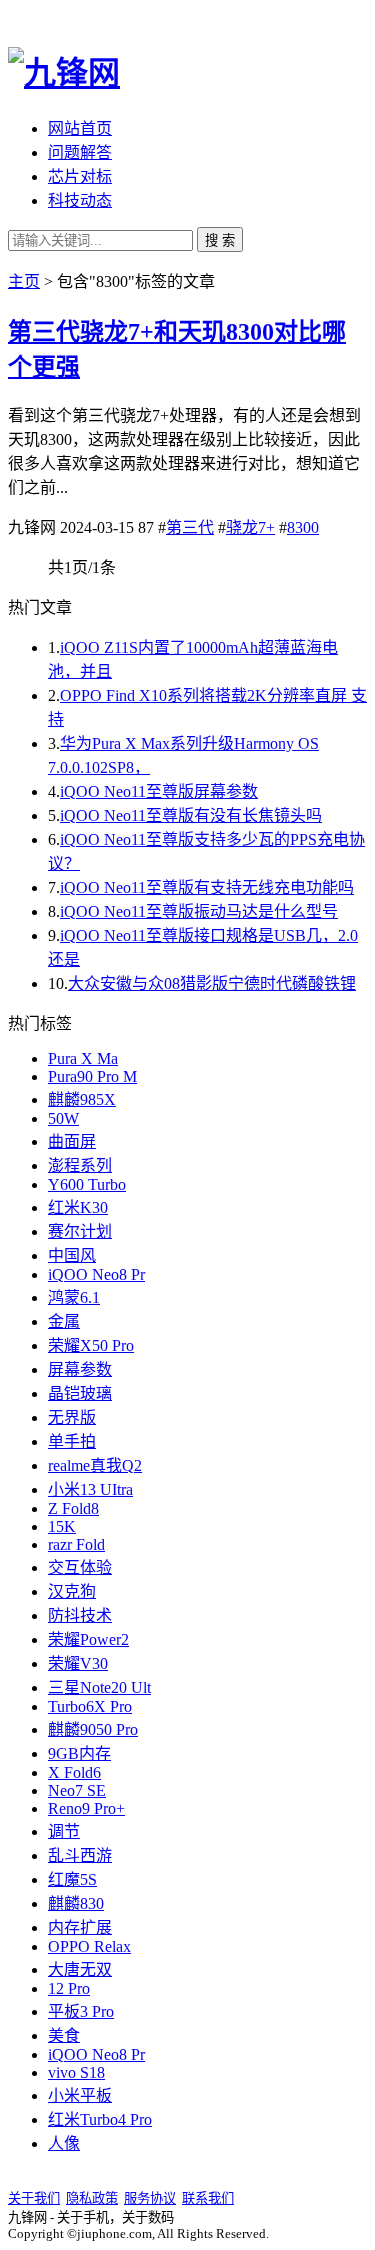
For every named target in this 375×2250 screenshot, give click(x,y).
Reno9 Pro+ (86, 1808)
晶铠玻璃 (80, 1393)
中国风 (72, 1255)
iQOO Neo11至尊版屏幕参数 (159, 791)
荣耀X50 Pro (91, 1345)
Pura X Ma (83, 1058)
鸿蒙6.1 (74, 1297)
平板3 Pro (81, 2011)
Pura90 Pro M (92, 1076)
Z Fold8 (73, 1508)
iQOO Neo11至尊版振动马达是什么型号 (199, 911)
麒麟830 (76, 1903)
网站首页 (80, 128)
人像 (64, 2143)
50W (63, 1118)
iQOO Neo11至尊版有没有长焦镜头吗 (191, 815)
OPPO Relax (89, 1946)
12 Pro (69, 1988)
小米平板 (80, 2095)
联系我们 (208, 2198)
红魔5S (72, 1879)
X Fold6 (74, 1772)
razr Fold (76, 1544)
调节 (64, 1831)
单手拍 (72, 1441)
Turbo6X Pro (90, 1706)
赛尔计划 (80, 1231)
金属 (64, 1321)
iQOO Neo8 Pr (96, 1274)
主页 (24, 281)
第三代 (190, 527)
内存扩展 (80, 1927)
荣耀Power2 (88, 1639)
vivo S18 (76, 2072)
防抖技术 (80, 1615)
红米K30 (78, 1207)
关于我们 (34, 2198)
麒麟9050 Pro (93, 1729)
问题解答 (80, 152)
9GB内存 (79, 1753)
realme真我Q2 (95, 1465)
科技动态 (80, 200)
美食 (64, 2035)
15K (62, 1526)
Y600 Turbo (87, 1184)
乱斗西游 (80, 1855)
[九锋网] (64, 73)
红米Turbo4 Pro (100, 2119)
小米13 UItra (90, 1489)
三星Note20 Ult (99, 1687)
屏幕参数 (80, 1369)
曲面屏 (72, 1141)
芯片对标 (80, 176)
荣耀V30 (78, 1663)
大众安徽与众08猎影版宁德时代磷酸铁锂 (212, 983)
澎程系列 (80, 1165)
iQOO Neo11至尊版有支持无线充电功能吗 (207, 887)
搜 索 (220, 240)
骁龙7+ (250, 527)
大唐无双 (80, 1969)
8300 (303, 527)
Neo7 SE (77, 1790)
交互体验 (80, 1567)
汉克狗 (72, 1591)
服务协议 (150, 2198)
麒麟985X (82, 1099)
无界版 (72, 1417)
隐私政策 (92, 2198)
